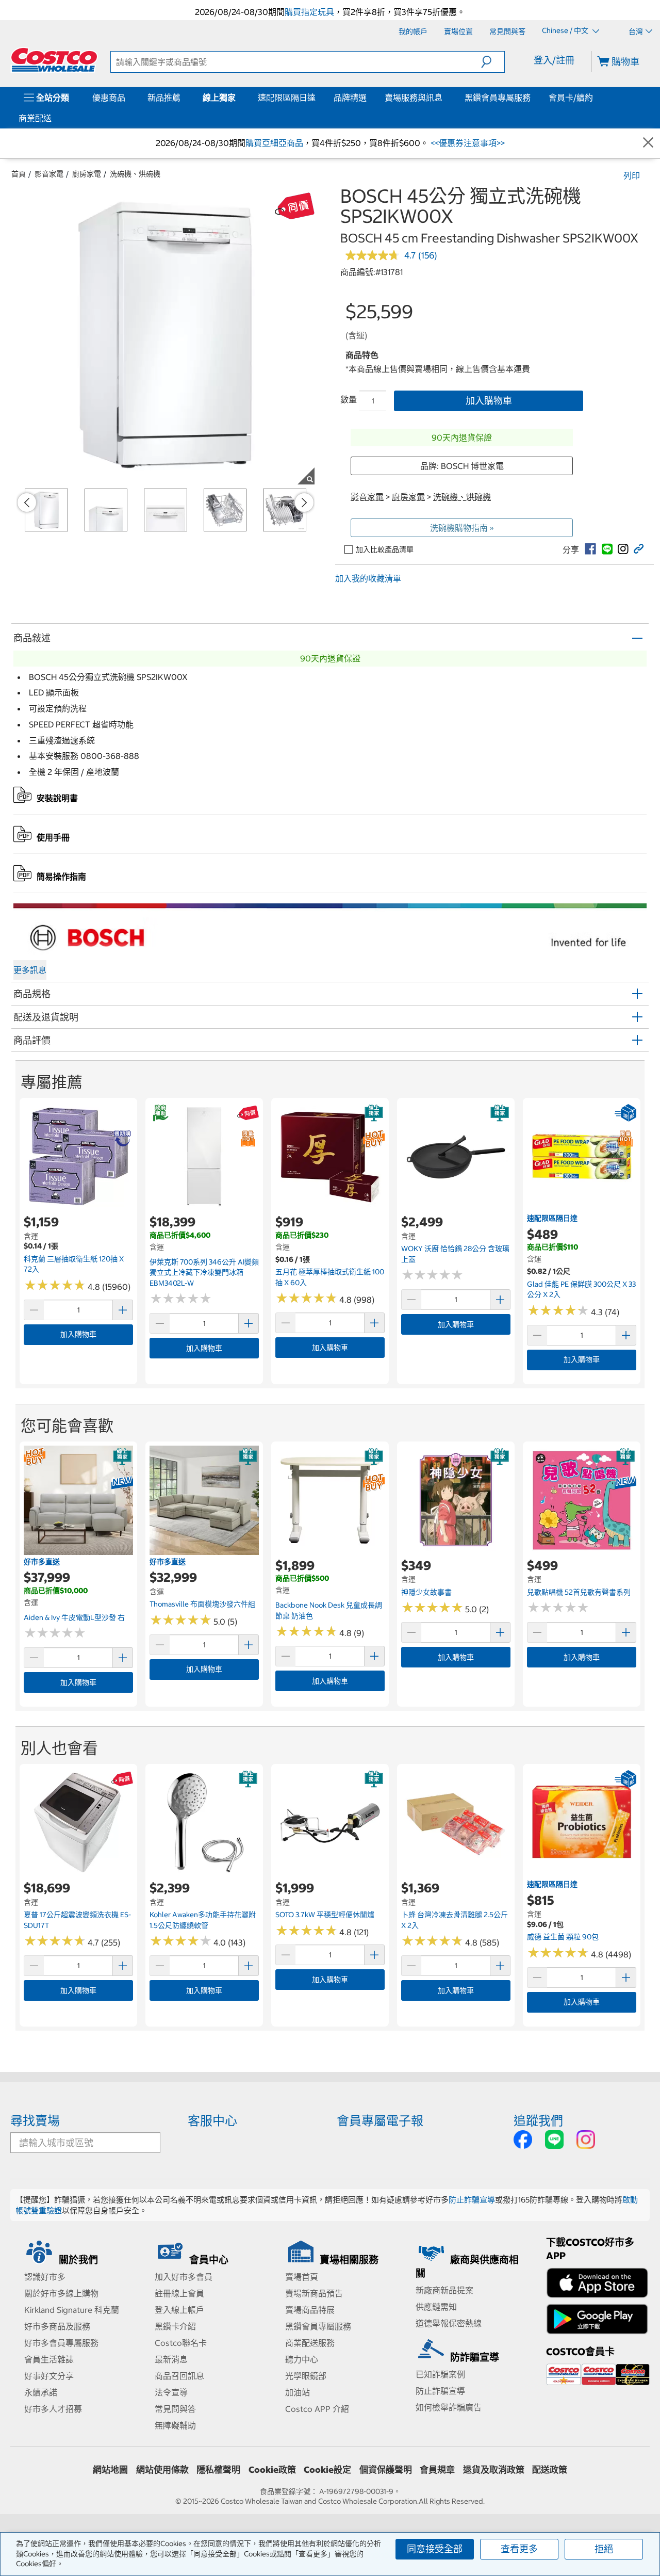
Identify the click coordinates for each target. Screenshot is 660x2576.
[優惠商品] (127, 98)
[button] (493, 62)
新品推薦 (164, 98)
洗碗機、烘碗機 (135, 174)
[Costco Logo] (54, 60)
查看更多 (519, 2549)
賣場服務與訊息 (414, 98)
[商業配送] (54, 118)
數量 (349, 399)
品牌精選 (350, 98)
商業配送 (35, 118)
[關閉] (648, 143)
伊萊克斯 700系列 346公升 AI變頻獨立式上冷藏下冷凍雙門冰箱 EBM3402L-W (204, 1273)
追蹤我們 (538, 2120)
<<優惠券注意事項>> (467, 143)
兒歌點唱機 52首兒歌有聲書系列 (579, 1592)
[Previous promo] (27, 503)
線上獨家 (219, 98)
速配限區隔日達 (287, 98)
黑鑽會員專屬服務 (498, 98)
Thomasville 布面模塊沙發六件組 (202, 1604)
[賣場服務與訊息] (444, 98)
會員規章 (437, 2470)
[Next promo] (304, 503)
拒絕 (604, 2549)
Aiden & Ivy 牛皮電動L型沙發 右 (74, 1617)
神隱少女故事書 (426, 1592)
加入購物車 (489, 401)
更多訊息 (30, 970)
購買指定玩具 (309, 12)
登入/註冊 (554, 60)
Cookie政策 (272, 2470)
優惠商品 (109, 98)
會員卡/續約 (571, 98)
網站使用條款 (162, 2470)
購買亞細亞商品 (274, 143)
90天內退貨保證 (462, 438)
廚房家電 (87, 174)
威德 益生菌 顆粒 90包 (563, 1937)
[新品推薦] (183, 98)
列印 (632, 175)
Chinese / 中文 (566, 31)
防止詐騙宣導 (472, 2200)
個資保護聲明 (386, 2470)
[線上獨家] (238, 98)
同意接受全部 (435, 2549)
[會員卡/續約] (595, 98)
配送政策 (550, 2470)
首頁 (19, 174)
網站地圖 (110, 2470)
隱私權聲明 (218, 2470)
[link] (590, 549)
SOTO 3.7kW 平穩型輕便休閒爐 (325, 1915)
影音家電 (49, 174)
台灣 (636, 31)
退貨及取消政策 (494, 2470)
